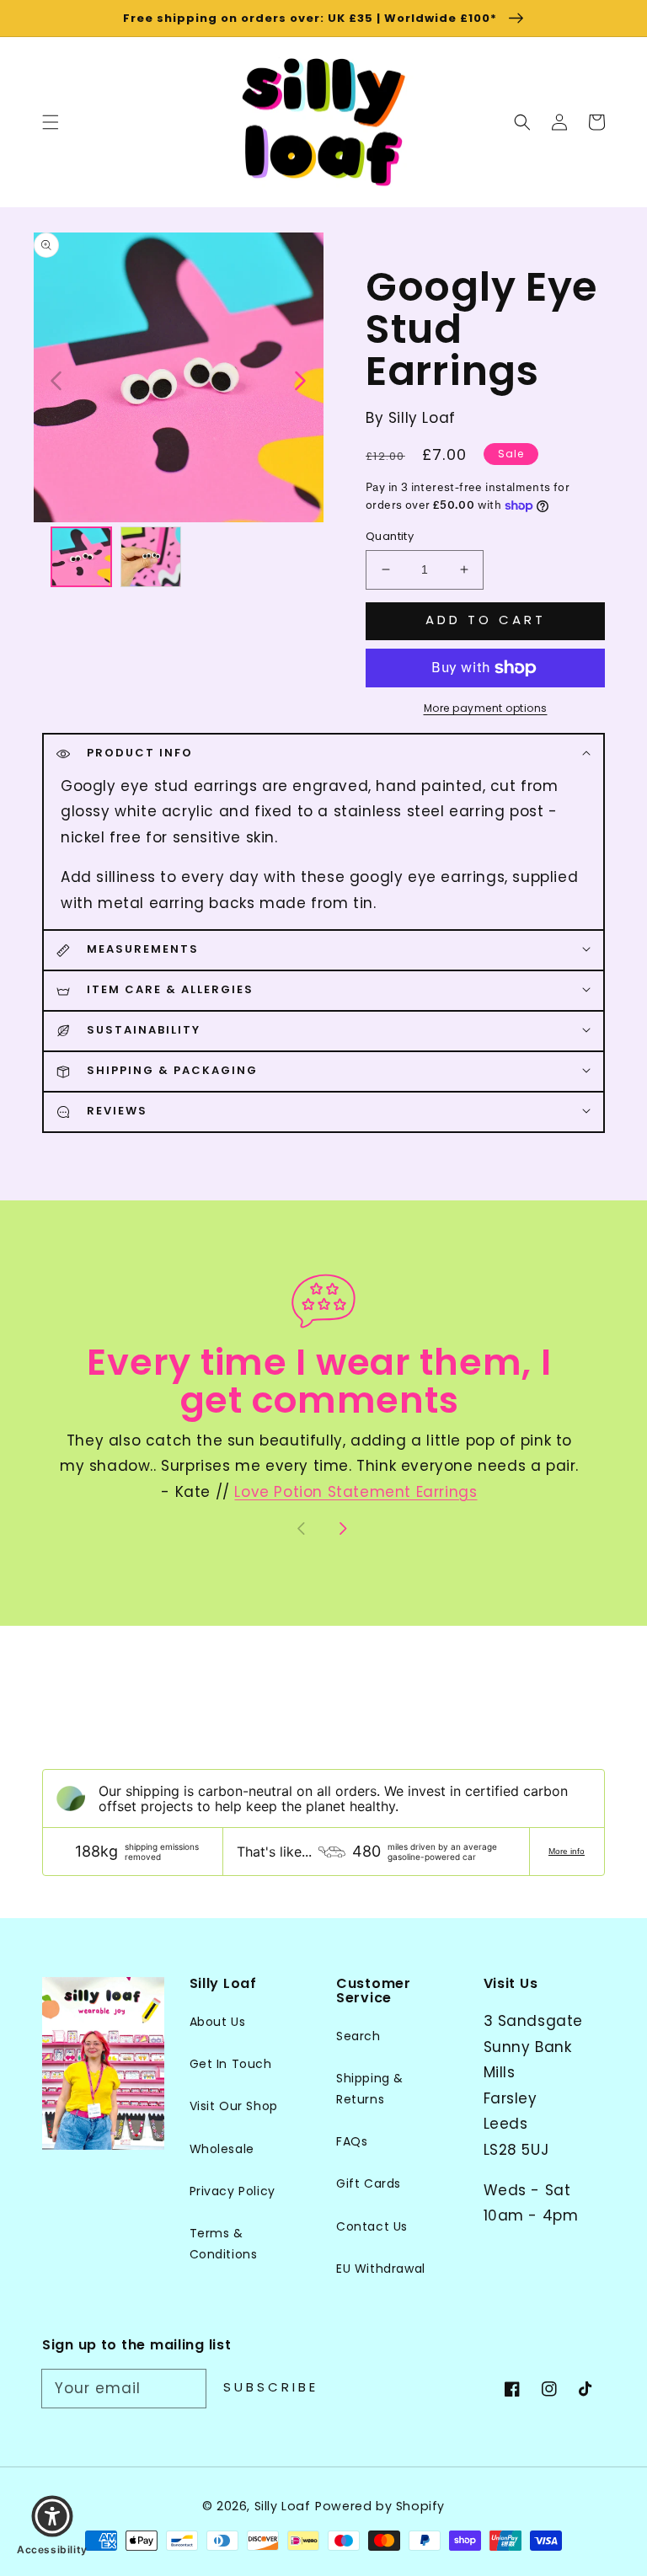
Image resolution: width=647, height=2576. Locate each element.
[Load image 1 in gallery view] (81, 557)
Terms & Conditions (224, 2244)
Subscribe (271, 2387)
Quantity (390, 536)
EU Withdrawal (381, 2269)
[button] (522, 122)
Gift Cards (369, 2183)
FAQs (352, 2141)
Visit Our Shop (234, 2106)
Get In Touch (231, 2064)
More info (567, 1851)
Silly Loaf (283, 2506)
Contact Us (372, 2226)
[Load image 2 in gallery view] (151, 557)
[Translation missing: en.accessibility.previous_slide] (57, 379)
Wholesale (222, 2149)
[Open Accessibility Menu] (52, 2516)
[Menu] (51, 122)
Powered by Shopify (380, 2506)
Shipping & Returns (370, 2089)
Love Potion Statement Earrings (356, 1492)
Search (358, 2036)
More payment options (486, 708)
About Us (218, 2022)
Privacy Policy (233, 2191)
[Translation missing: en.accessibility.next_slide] (299, 379)
